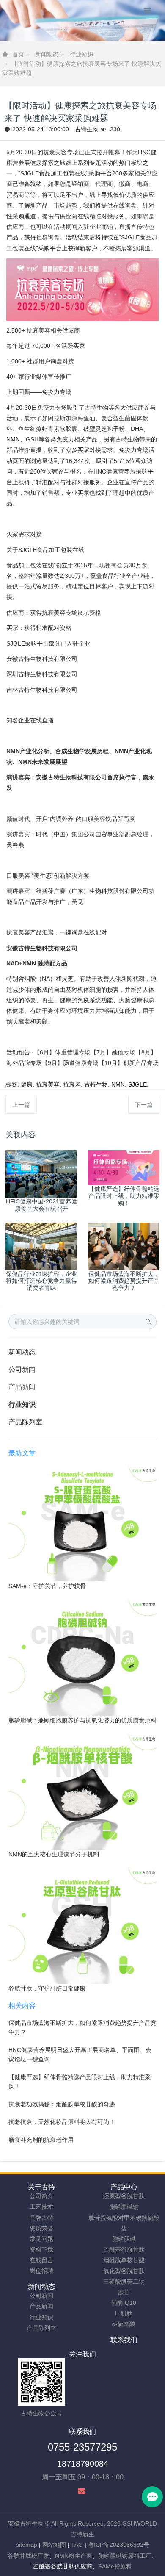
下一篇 (144, 1105)
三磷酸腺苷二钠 (124, 2282)
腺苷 (124, 2292)
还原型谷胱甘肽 (124, 2196)
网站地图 (54, 2545)
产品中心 (124, 2187)
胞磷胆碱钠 (124, 2207)
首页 (18, 54)
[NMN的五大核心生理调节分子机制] (82, 1791)
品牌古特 (41, 2218)
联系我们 (124, 2340)
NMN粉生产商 (74, 2556)
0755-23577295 (82, 2447)
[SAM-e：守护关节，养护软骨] (82, 1523)
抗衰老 (72, 1084)
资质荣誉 (41, 2228)
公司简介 (41, 2196)
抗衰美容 (48, 1084)
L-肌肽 (124, 2313)
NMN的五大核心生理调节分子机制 (54, 1854)
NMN (13, 439)
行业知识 (82, 54)
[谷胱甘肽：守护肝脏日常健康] (82, 1925)
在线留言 (41, 2260)
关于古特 (41, 2187)
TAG (77, 2545)
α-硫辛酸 (124, 2324)
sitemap (27, 2545)
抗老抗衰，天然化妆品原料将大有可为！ (62, 2122)
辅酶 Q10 (124, 2303)
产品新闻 (22, 1387)
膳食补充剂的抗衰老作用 (41, 2140)
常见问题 (41, 2239)
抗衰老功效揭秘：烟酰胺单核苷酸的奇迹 (62, 2104)
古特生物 (87, 129)
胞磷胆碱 (124, 2239)
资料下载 (41, 2249)
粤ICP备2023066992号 (119, 2545)
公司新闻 (22, 1369)
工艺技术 (41, 2207)
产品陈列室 (25, 1422)
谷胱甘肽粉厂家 (28, 2556)
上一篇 (21, 1105)
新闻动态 (47, 54)
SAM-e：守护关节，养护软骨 (47, 1586)
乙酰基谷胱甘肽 (124, 2249)
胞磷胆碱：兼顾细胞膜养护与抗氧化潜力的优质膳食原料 (82, 1720)
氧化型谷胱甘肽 (124, 2271)
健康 (27, 1084)
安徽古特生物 (26, 2523)
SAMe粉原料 (115, 2566)
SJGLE (137, 1084)
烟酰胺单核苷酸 (124, 2260)
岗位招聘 (41, 2271)
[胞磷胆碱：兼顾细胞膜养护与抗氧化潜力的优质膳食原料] (82, 1657)
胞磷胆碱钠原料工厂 (125, 2556)
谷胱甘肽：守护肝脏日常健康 (47, 1988)
